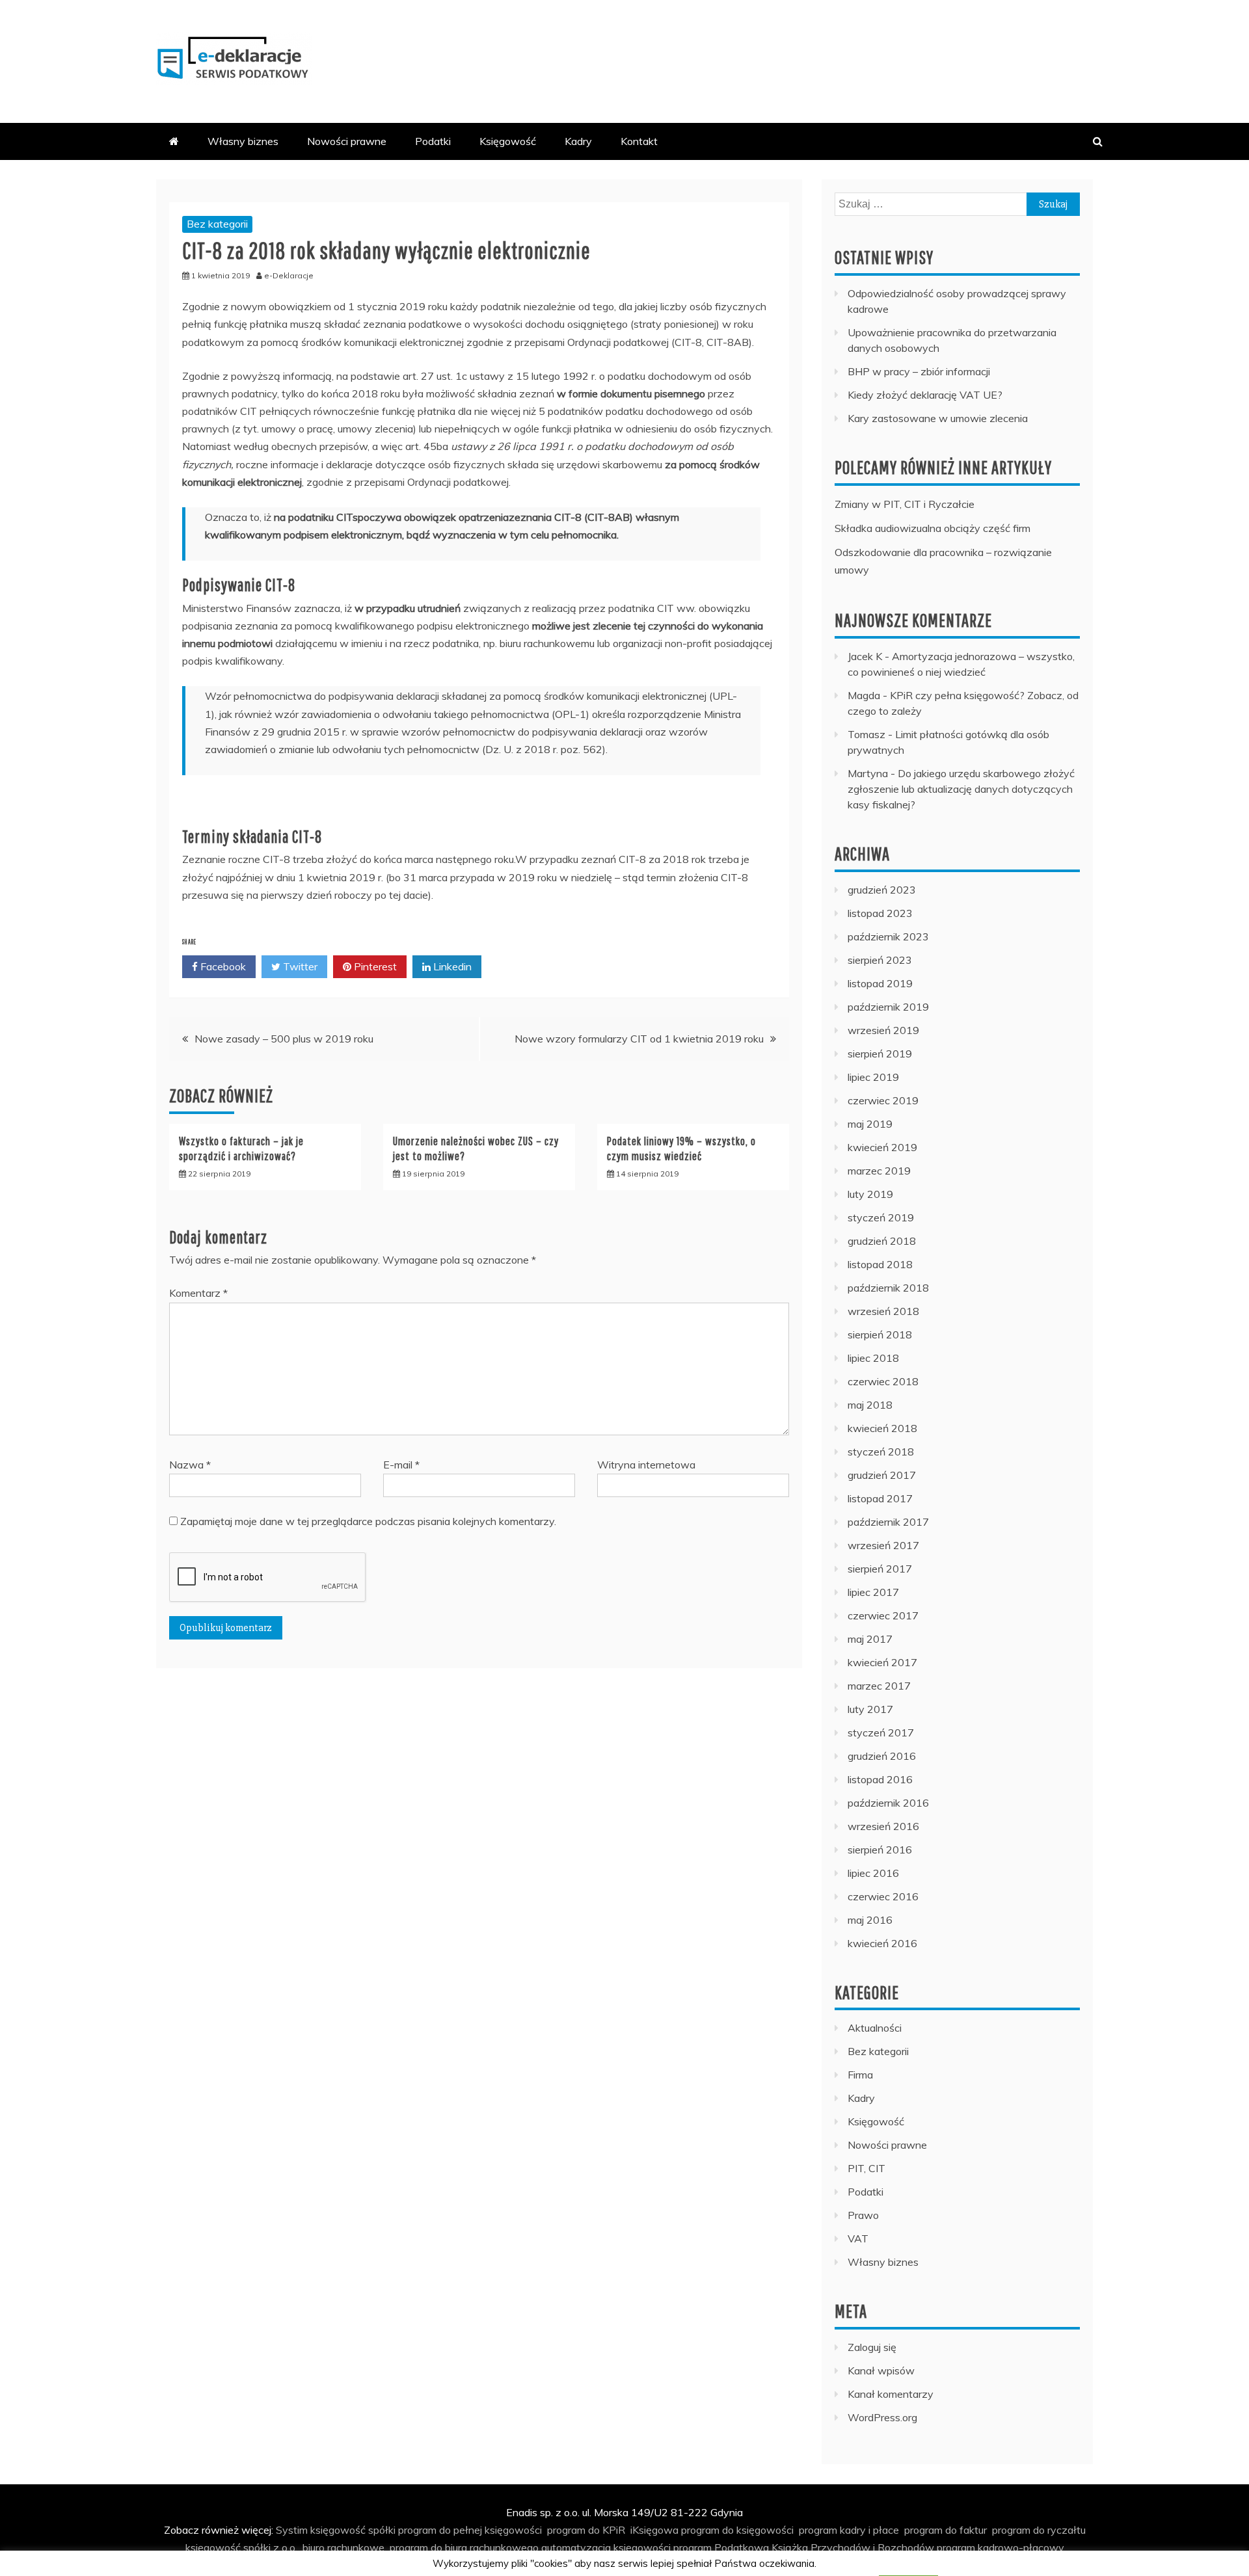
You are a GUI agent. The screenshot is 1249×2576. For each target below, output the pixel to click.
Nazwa (190, 1465)
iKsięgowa (654, 2530)
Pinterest (374, 966)
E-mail (401, 1465)
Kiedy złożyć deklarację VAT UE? (925, 395)
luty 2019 (870, 1194)
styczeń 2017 (881, 1733)
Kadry (578, 141)
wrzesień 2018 (883, 1311)
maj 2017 (870, 1639)
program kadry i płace (849, 2530)
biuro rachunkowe (343, 2547)
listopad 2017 (880, 1498)
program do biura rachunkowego (464, 2547)
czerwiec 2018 (883, 1381)
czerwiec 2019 (883, 1100)
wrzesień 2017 (883, 1545)
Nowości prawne (347, 141)
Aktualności (875, 2028)
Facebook (222, 966)
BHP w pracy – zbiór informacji (919, 371)
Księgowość (508, 141)
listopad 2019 (880, 983)
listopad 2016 (880, 1779)
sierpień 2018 (880, 1334)
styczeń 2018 (881, 1452)
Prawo (863, 2215)
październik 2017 (888, 1522)
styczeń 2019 (881, 1217)
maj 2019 (870, 1124)
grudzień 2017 (882, 1475)
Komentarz (198, 1293)
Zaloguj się (872, 2347)
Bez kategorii (217, 224)
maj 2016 (870, 1920)
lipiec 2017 (873, 1592)
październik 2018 (888, 1288)
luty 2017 (870, 1709)
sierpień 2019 (880, 1054)
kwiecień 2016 (882, 1943)
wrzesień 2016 (883, 1826)
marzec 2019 (879, 1171)
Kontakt (639, 141)
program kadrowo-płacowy (1001, 2547)
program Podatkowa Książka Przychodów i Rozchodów (804, 2547)
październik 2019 (888, 1007)
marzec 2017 (879, 1686)
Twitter (299, 966)
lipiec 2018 (873, 1358)
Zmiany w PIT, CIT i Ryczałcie (905, 504)
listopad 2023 (880, 913)
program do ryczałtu (1039, 2530)
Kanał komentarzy (891, 2394)
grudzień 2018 (882, 1241)
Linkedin (451, 966)
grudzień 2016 (882, 1756)
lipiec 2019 (873, 1077)
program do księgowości (737, 2530)
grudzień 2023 (882, 890)
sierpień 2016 (880, 1850)
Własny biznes (243, 141)
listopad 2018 (880, 1264)
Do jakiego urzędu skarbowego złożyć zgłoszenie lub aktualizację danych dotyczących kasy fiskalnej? (961, 789)
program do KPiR (586, 2530)
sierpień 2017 (880, 1569)
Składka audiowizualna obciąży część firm (933, 528)
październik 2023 (888, 936)
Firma (860, 2075)
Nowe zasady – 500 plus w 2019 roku (284, 1039)
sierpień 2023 (880, 960)
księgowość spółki (353, 2530)
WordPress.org (882, 2417)
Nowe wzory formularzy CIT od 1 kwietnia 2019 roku (639, 1039)
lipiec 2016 (873, 1873)
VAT (858, 2238)
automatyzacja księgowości (606, 2547)
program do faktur (946, 2530)
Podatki (433, 141)
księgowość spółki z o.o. (241, 2547)
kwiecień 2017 (882, 1662)
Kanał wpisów (881, 2370)
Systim (292, 2530)
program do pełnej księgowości (470, 2530)
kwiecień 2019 (882, 1147)
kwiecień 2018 (882, 1428)
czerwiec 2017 (883, 1615)
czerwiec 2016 (883, 1896)
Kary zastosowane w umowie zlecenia (938, 418)
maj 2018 (870, 1405)
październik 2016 (888, 1803)
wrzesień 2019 (883, 1030)
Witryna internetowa (646, 1465)
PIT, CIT (866, 2168)
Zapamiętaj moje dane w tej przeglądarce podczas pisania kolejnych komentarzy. (368, 1521)
